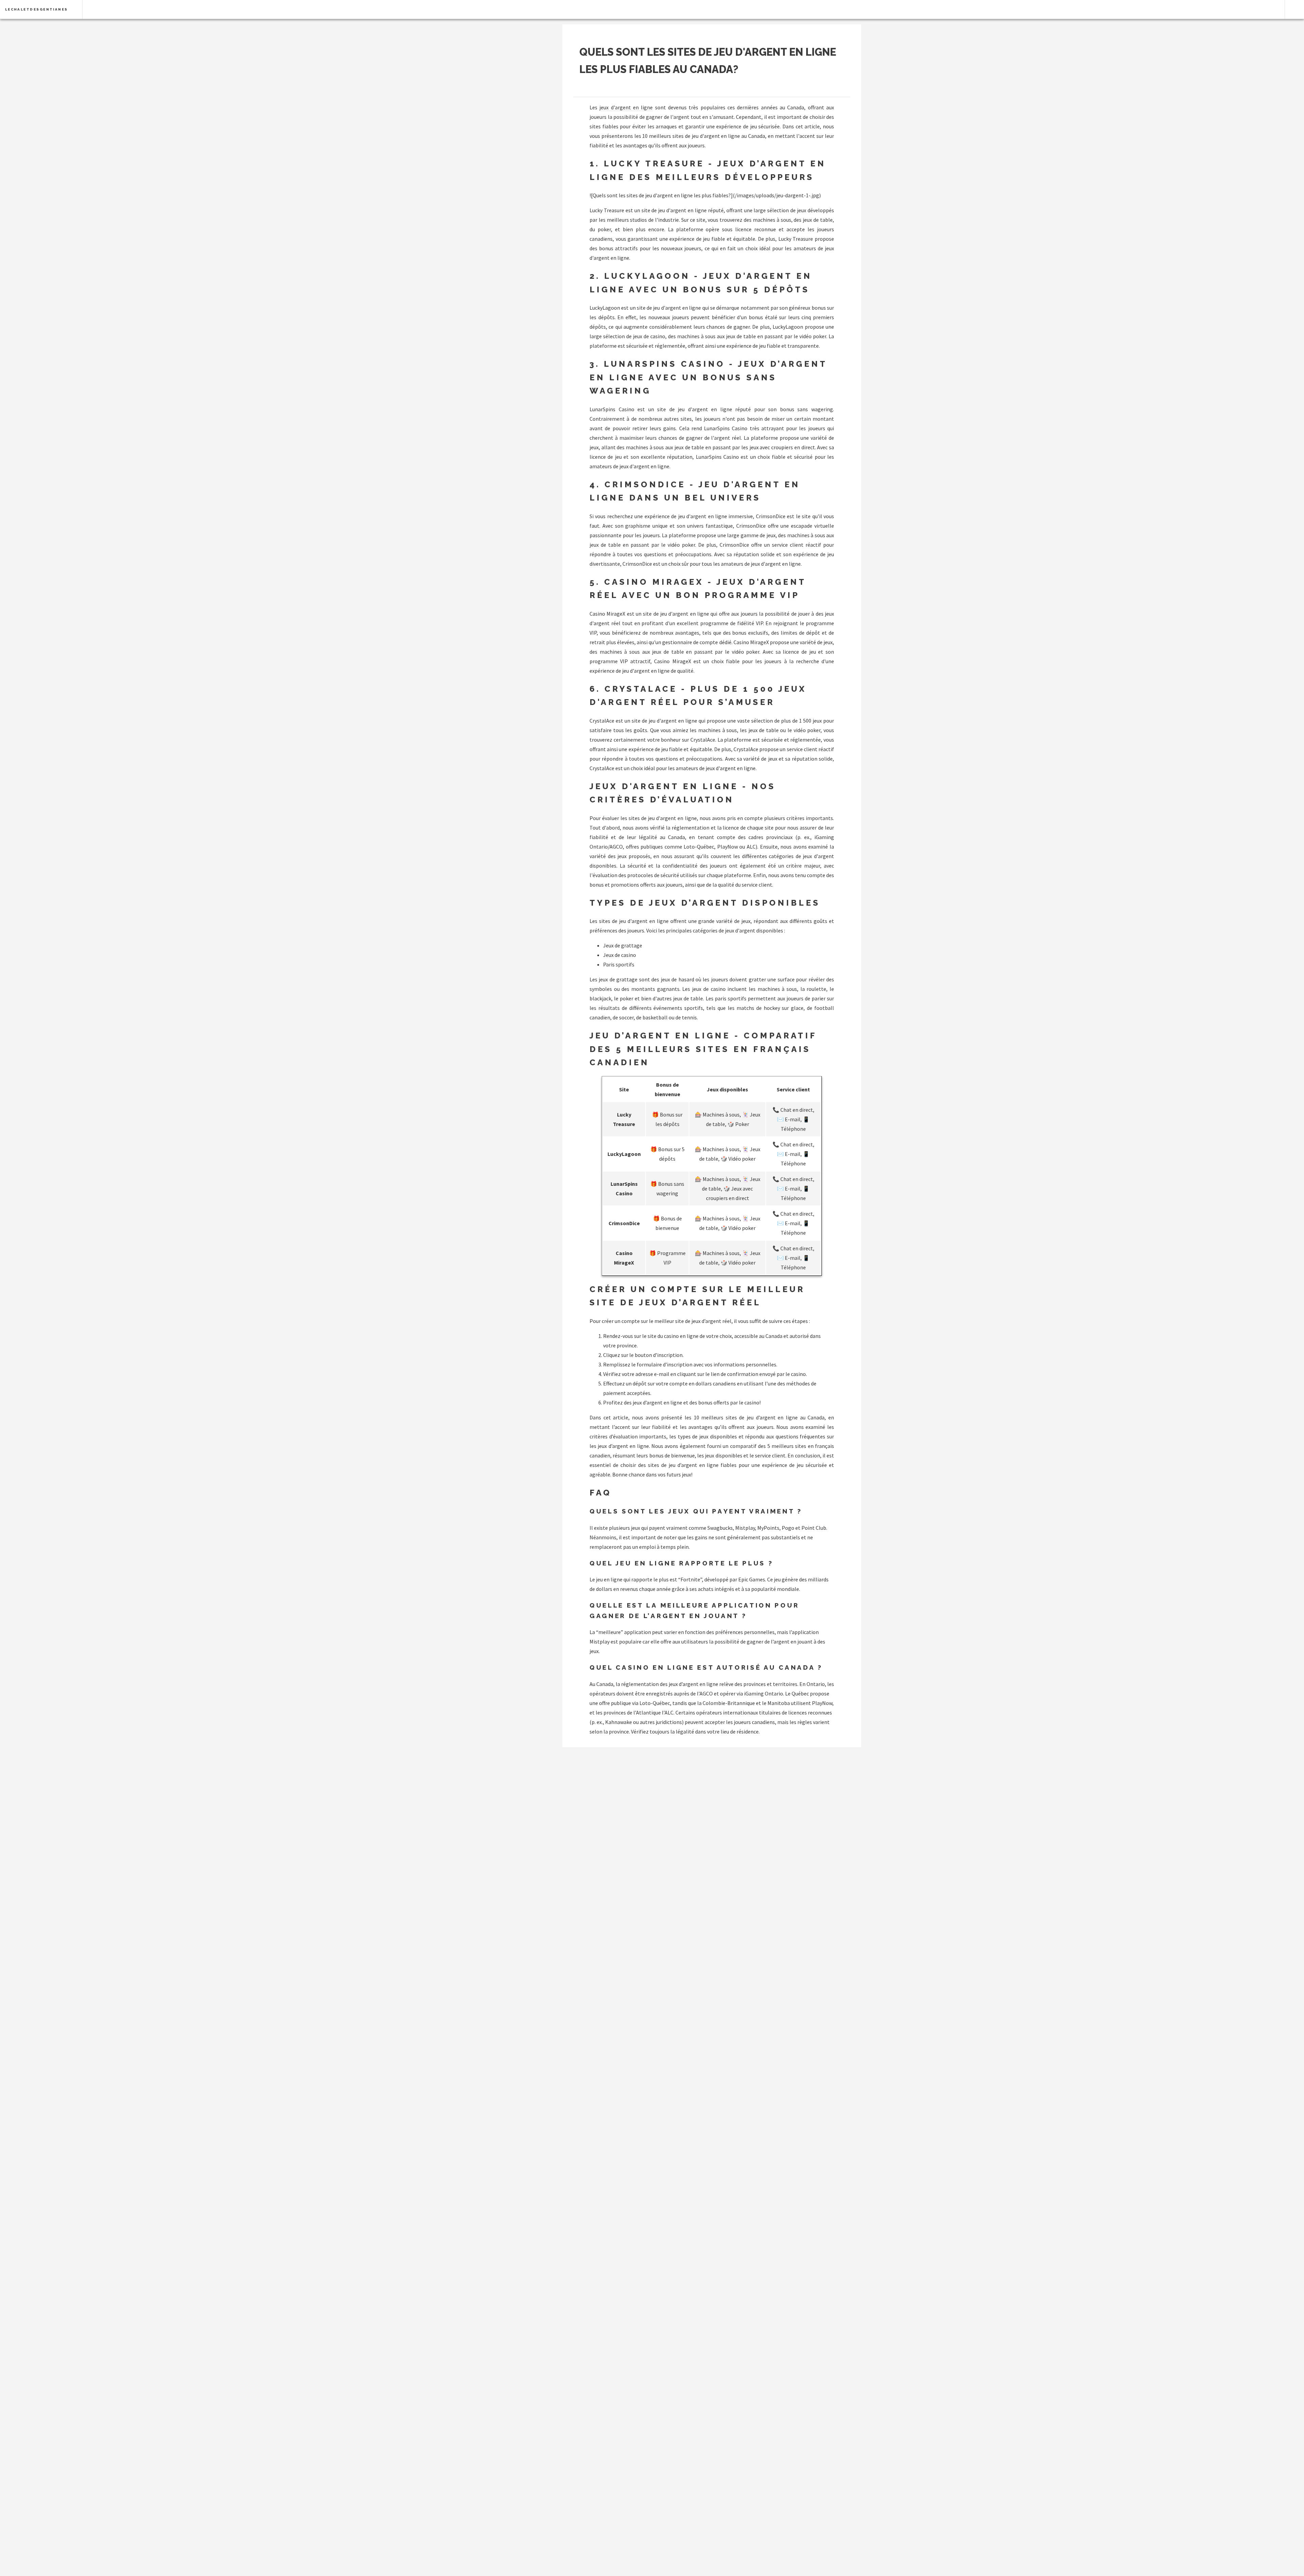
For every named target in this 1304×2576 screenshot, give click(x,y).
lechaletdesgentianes (37, 9)
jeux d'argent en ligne (626, 107)
